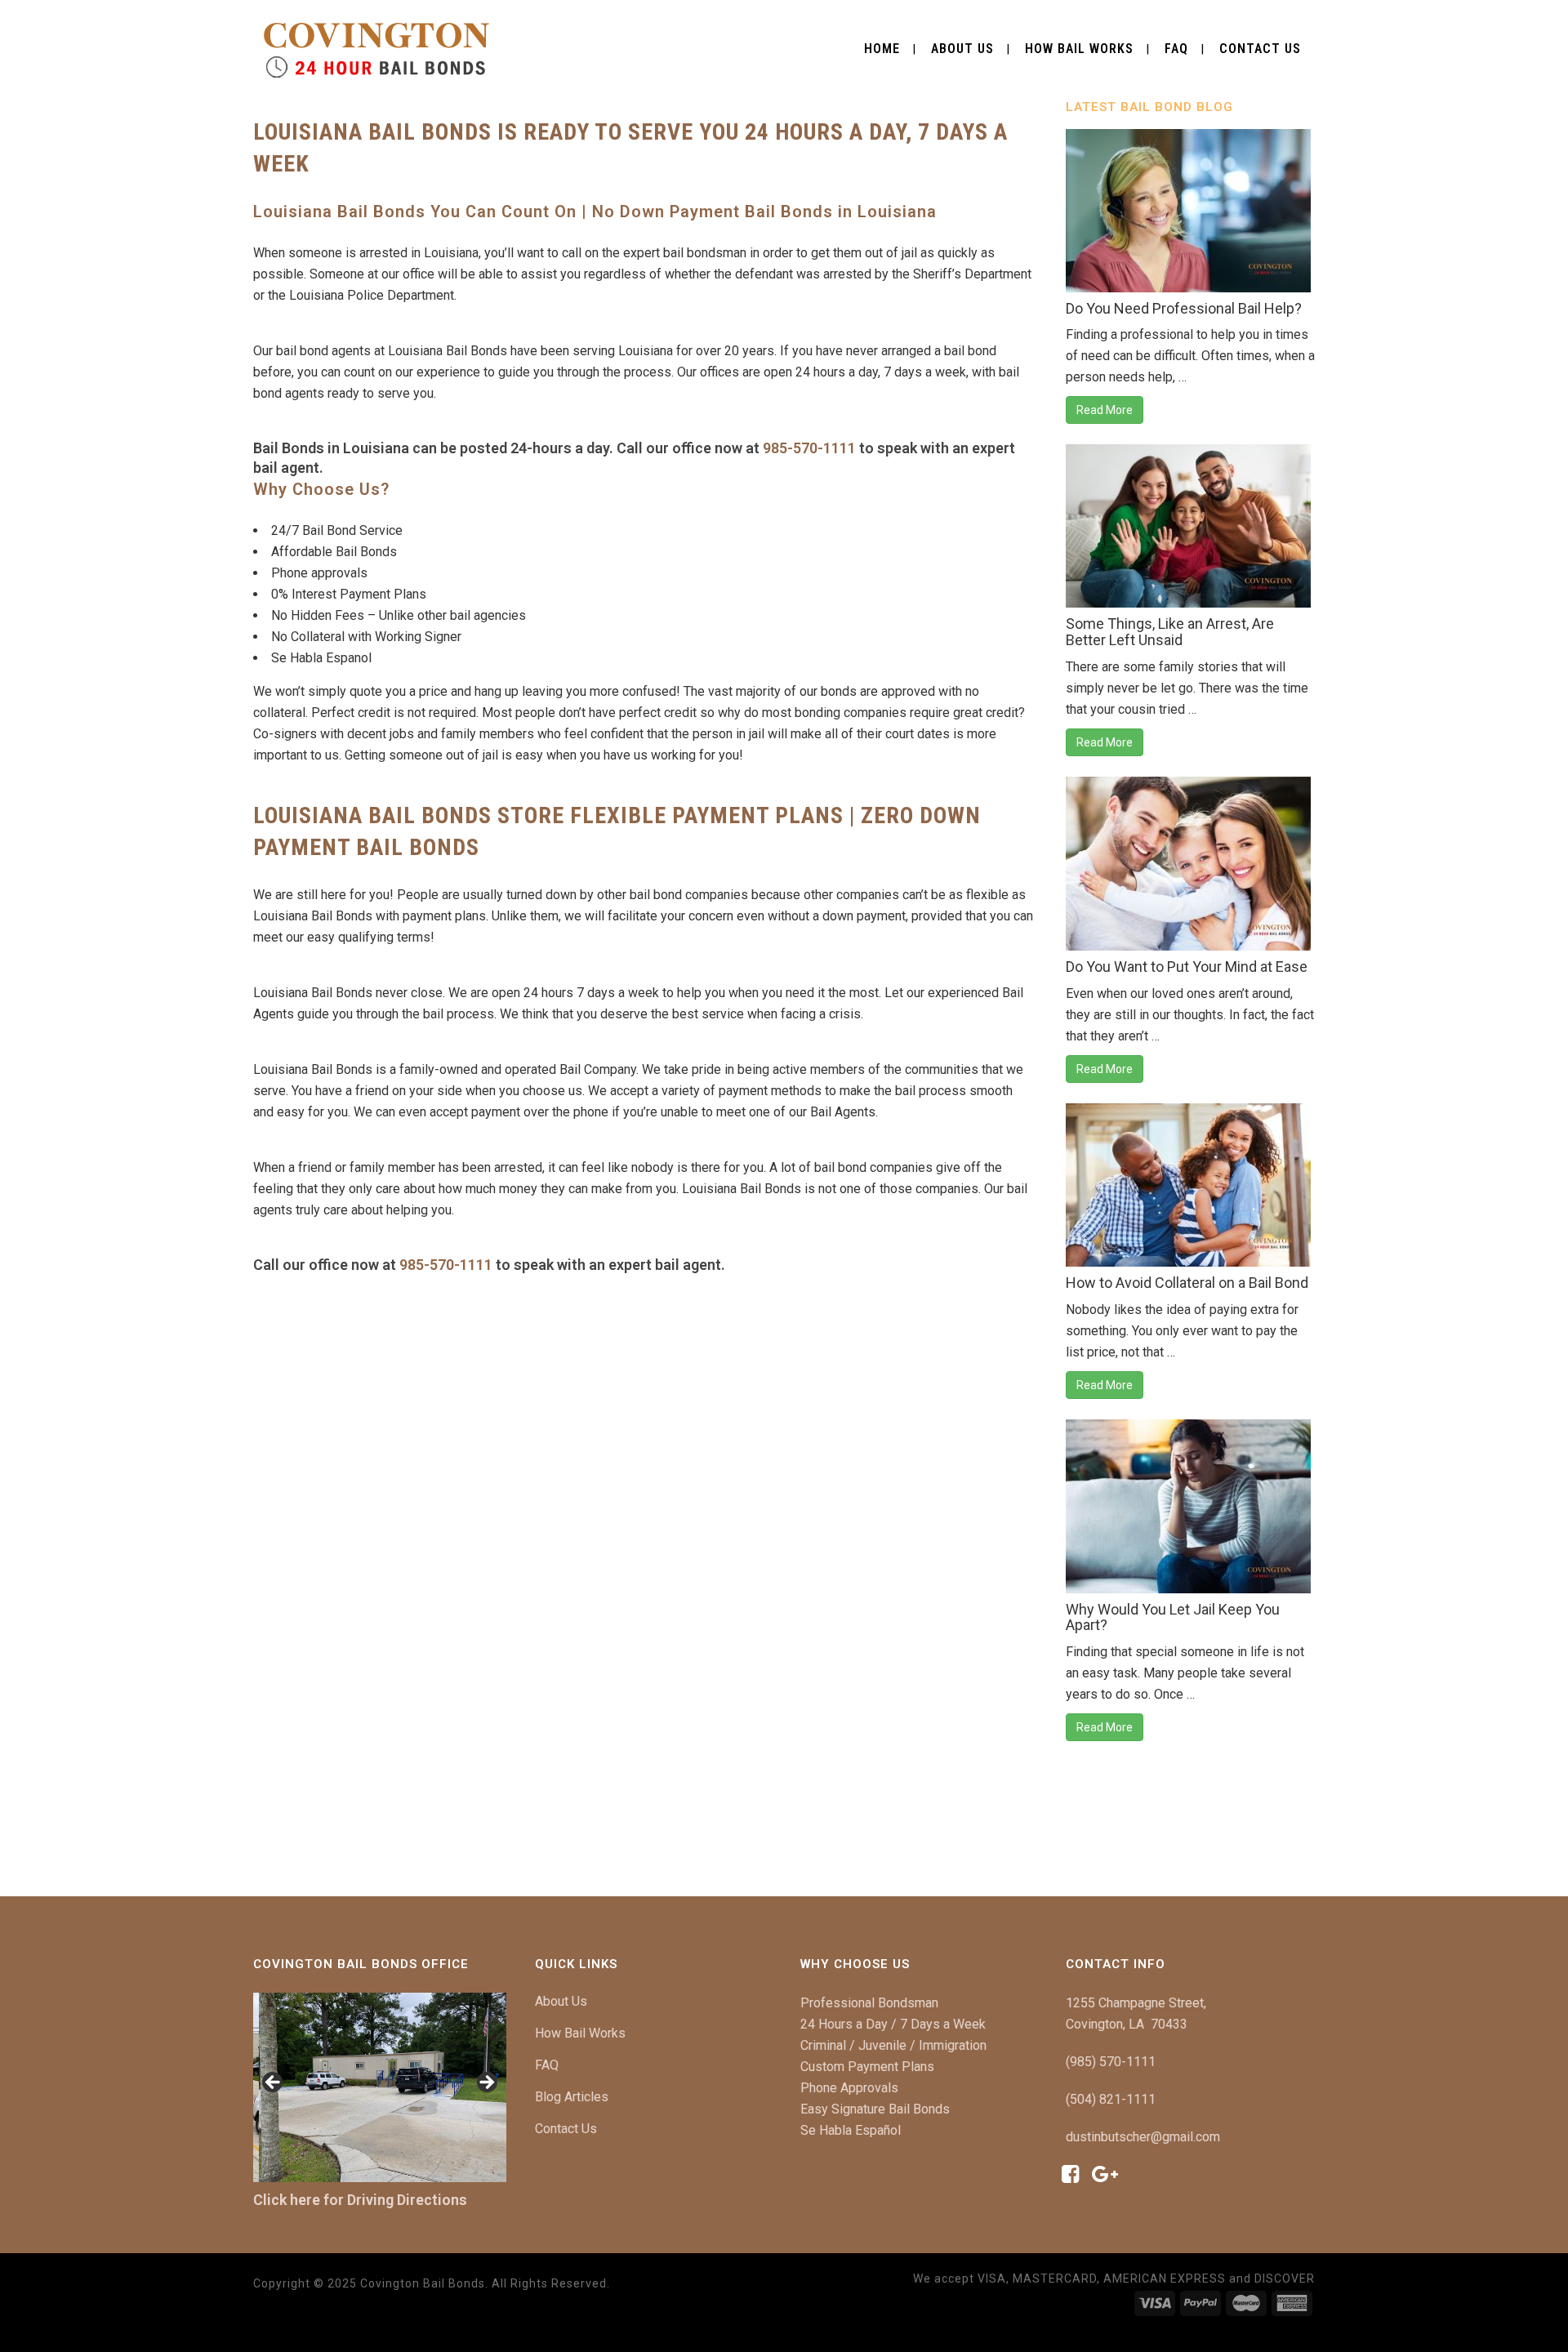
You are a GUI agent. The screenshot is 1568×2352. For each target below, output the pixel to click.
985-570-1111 (809, 448)
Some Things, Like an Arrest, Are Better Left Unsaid (1170, 632)
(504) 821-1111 (1111, 2099)
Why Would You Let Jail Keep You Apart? (1173, 1617)
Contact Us (566, 2129)
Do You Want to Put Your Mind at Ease (1187, 967)
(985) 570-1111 (1111, 2062)
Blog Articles (572, 2097)
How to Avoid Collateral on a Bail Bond (1187, 1283)
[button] (274, 2083)
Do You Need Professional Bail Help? (1184, 308)
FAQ (547, 2065)
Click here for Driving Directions (360, 2200)
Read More (1105, 410)
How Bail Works (580, 2033)
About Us (561, 2001)
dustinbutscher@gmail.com (1143, 2137)
